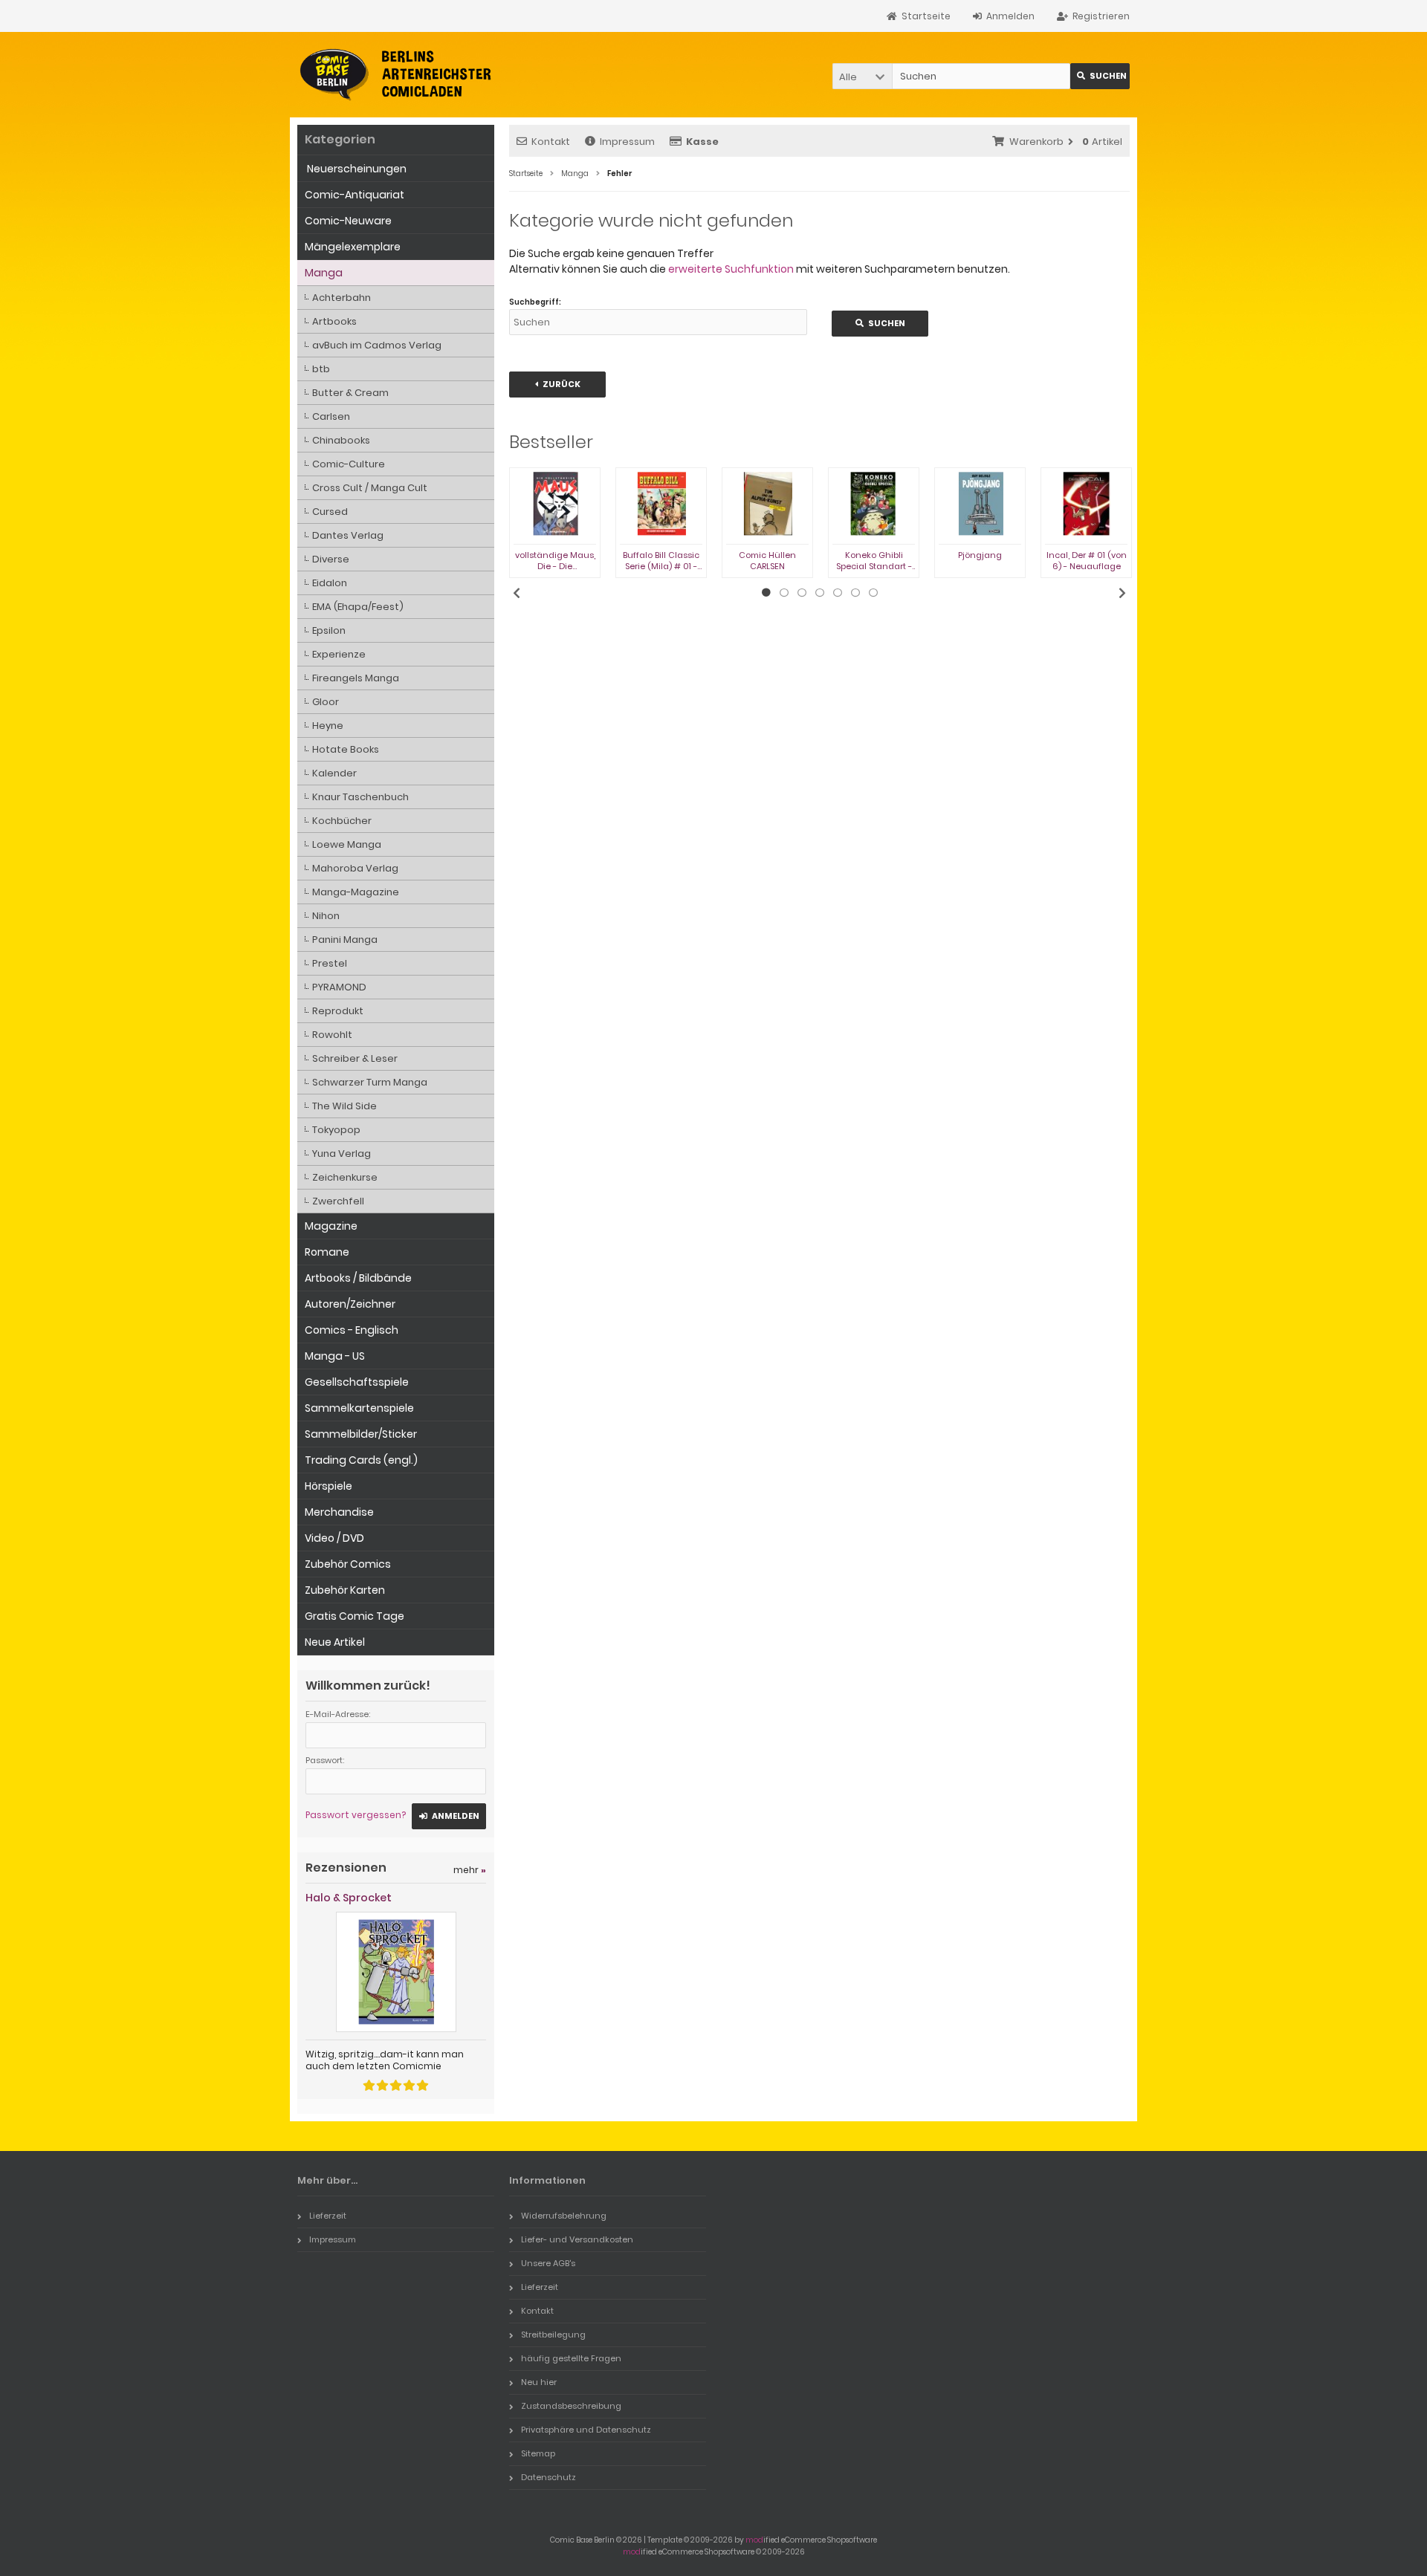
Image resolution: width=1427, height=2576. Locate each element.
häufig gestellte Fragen (571, 2358)
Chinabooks (341, 440)
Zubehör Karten (345, 1590)
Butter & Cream (350, 393)
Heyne (328, 726)
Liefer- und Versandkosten (577, 2239)
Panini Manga (345, 940)
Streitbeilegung (553, 2335)
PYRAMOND (339, 987)
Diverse (331, 559)
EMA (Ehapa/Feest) (358, 607)
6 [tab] (855, 593)
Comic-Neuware (348, 221)
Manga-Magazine (356, 892)
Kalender (334, 773)
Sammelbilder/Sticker (361, 1434)
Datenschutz (549, 2477)
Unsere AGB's (548, 2263)
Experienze (339, 654)
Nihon (326, 916)
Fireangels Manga (356, 678)
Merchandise (339, 1512)
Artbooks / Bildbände (358, 1278)
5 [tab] (838, 593)
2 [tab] (784, 593)
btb (321, 369)
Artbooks (334, 321)
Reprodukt (338, 1011)
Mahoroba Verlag (355, 868)
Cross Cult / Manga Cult (370, 488)
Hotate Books (346, 749)
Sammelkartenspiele (359, 1408)
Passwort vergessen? (356, 1815)
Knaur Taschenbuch (360, 797)
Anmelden (449, 1816)
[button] (862, 76)
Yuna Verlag (342, 1154)
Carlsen (331, 416)
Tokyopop (336, 1130)
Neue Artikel (335, 1642)
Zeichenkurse (345, 1177)
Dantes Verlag (348, 535)
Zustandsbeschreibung (571, 2406)
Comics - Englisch (352, 1330)
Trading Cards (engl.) (361, 1460)
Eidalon (330, 583)
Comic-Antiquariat (355, 195)
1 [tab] (766, 593)
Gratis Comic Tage (355, 1616)
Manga (324, 273)
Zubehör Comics (348, 1564)
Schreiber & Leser (355, 1058)
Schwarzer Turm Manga (370, 1082)
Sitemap (538, 2453)
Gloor (326, 702)
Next (1122, 593)
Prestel (330, 963)
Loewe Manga (347, 844)
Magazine (331, 1226)
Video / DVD (334, 1538)
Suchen (1100, 76)
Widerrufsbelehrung (564, 2216)
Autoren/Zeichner (350, 1304)
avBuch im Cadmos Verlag (377, 345)
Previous (517, 593)
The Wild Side (344, 1106)
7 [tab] (873, 593)
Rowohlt (332, 1035)
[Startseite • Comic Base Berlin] (396, 75)
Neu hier (539, 2382)
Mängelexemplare (353, 247)
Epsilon (329, 630)
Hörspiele (329, 1486)
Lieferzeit (328, 2216)
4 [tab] (820, 593)
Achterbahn (342, 298)
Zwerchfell (338, 1201)
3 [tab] (802, 593)
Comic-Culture (349, 464)
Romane (327, 1252)
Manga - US (335, 1356)
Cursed (330, 512)
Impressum (627, 142)
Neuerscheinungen (356, 169)
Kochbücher (342, 821)
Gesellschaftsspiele (357, 1382)
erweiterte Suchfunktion (731, 269)
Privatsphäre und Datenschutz (586, 2430)
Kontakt (551, 142)
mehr (470, 1870)
